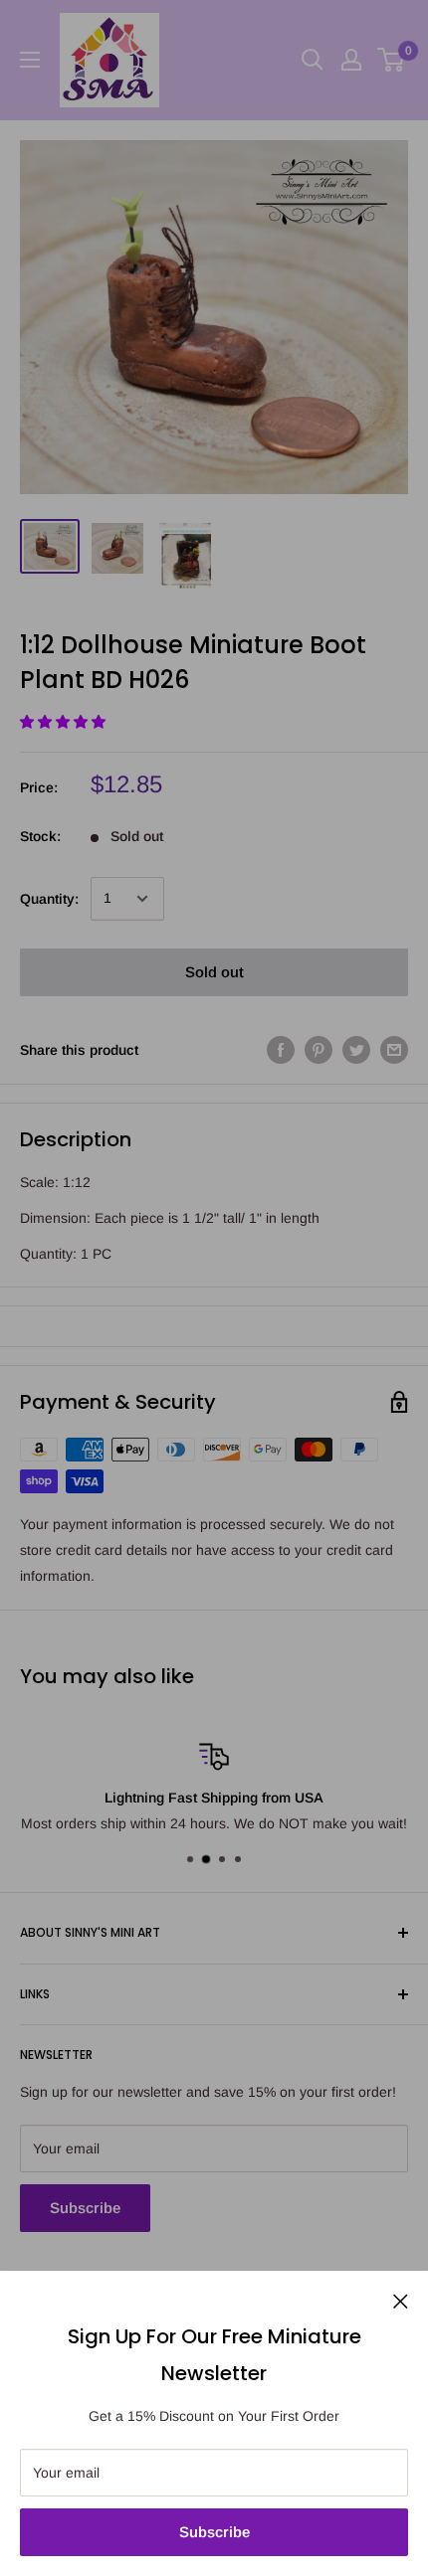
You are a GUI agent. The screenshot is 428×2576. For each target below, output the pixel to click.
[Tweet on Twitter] (356, 1050)
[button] (65, 722)
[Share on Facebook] (281, 1050)
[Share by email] (394, 1050)
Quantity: (49, 899)
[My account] (351, 60)
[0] (392, 60)
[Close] (401, 2300)
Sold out (214, 972)
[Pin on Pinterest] (319, 1050)
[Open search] (313, 60)
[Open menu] (30, 60)
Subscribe (214, 2532)
